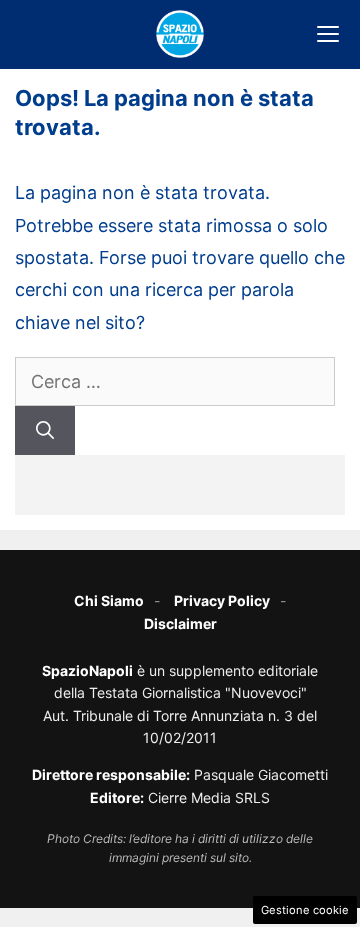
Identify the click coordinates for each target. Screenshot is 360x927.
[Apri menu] (328, 34)
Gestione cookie (305, 910)
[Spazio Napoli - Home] (180, 34)
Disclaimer (180, 623)
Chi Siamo (109, 600)
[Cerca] (45, 430)
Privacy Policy (222, 600)
